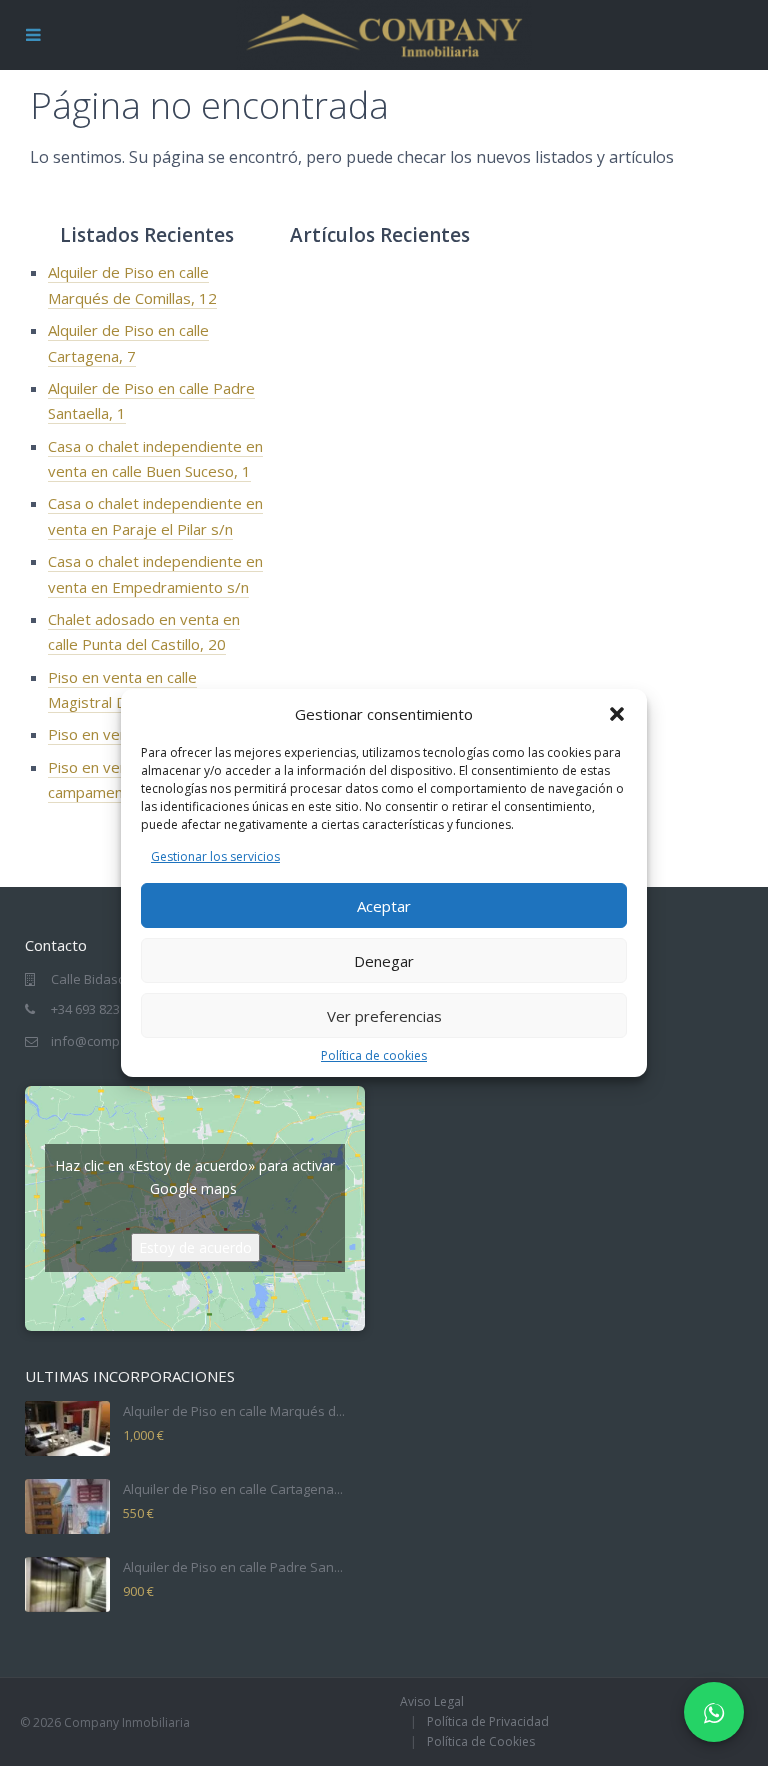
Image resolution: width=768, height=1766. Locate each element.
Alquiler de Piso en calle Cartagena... (233, 1489)
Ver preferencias (384, 1016)
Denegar (384, 961)
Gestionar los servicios (215, 856)
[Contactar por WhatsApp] (714, 1712)
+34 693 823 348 (97, 1009)
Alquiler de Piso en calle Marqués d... (234, 1411)
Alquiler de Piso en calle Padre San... (233, 1567)
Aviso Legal (432, 1701)
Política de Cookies (481, 1741)
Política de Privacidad (488, 1721)
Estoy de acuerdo (195, 1247)
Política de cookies (374, 1055)
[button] (617, 714)
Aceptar (384, 906)
